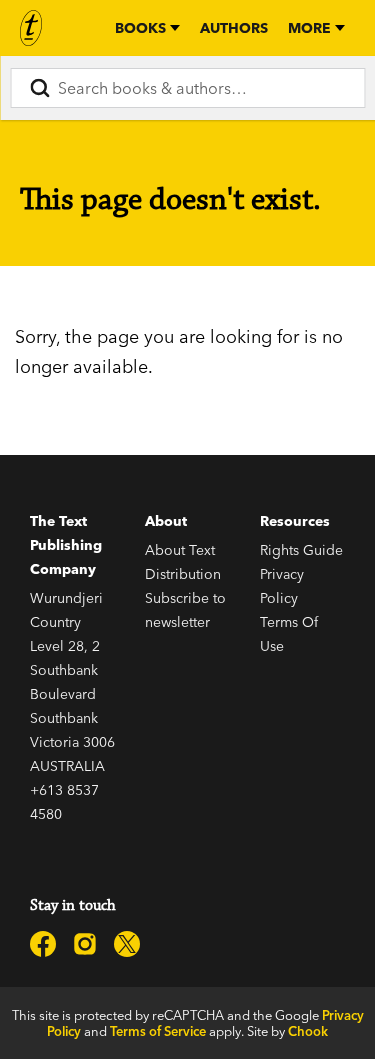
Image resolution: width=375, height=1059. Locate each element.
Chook (308, 1031)
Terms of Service (158, 1031)
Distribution (183, 574)
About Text (180, 550)
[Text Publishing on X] (127, 944)
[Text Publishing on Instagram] (85, 944)
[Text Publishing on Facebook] (43, 944)
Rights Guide (301, 550)
